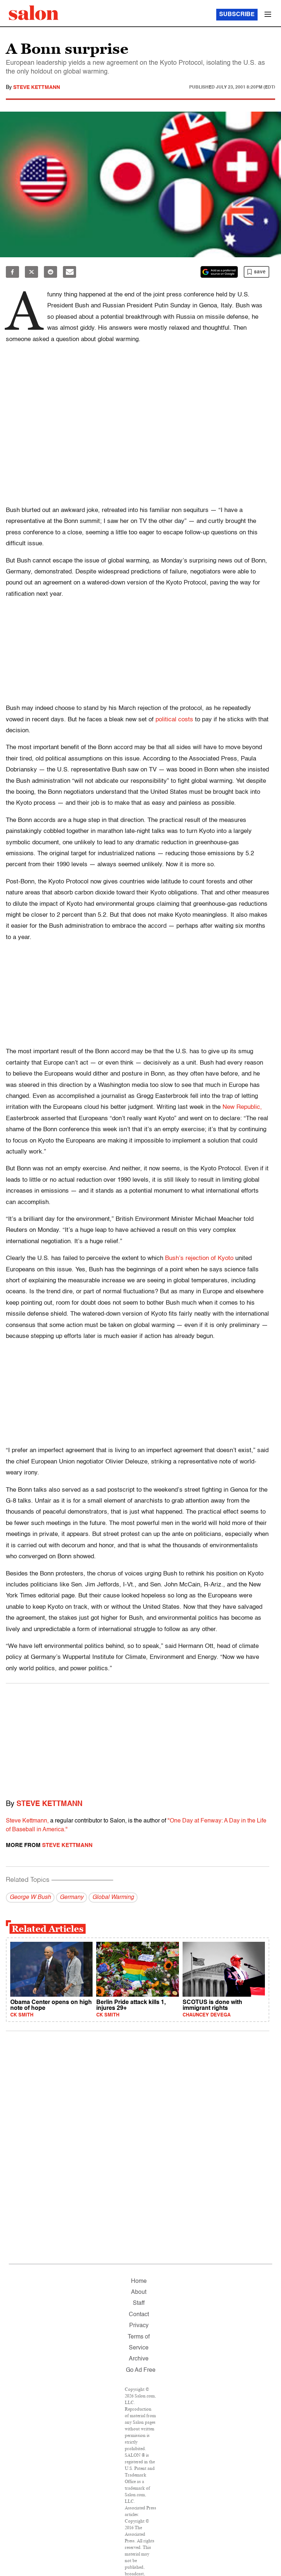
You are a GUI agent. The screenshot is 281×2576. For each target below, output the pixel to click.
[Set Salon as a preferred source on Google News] (219, 272)
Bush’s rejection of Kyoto (199, 1258)
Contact (139, 2315)
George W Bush (30, 1898)
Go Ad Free (141, 2370)
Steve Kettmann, (27, 1821)
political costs (174, 720)
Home (139, 2281)
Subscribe (237, 15)
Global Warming (113, 1898)
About (139, 2292)
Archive (139, 2359)
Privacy (139, 2326)
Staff (139, 2303)
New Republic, (242, 1107)
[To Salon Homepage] (34, 13)
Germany (72, 1898)
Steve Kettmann (37, 87)
